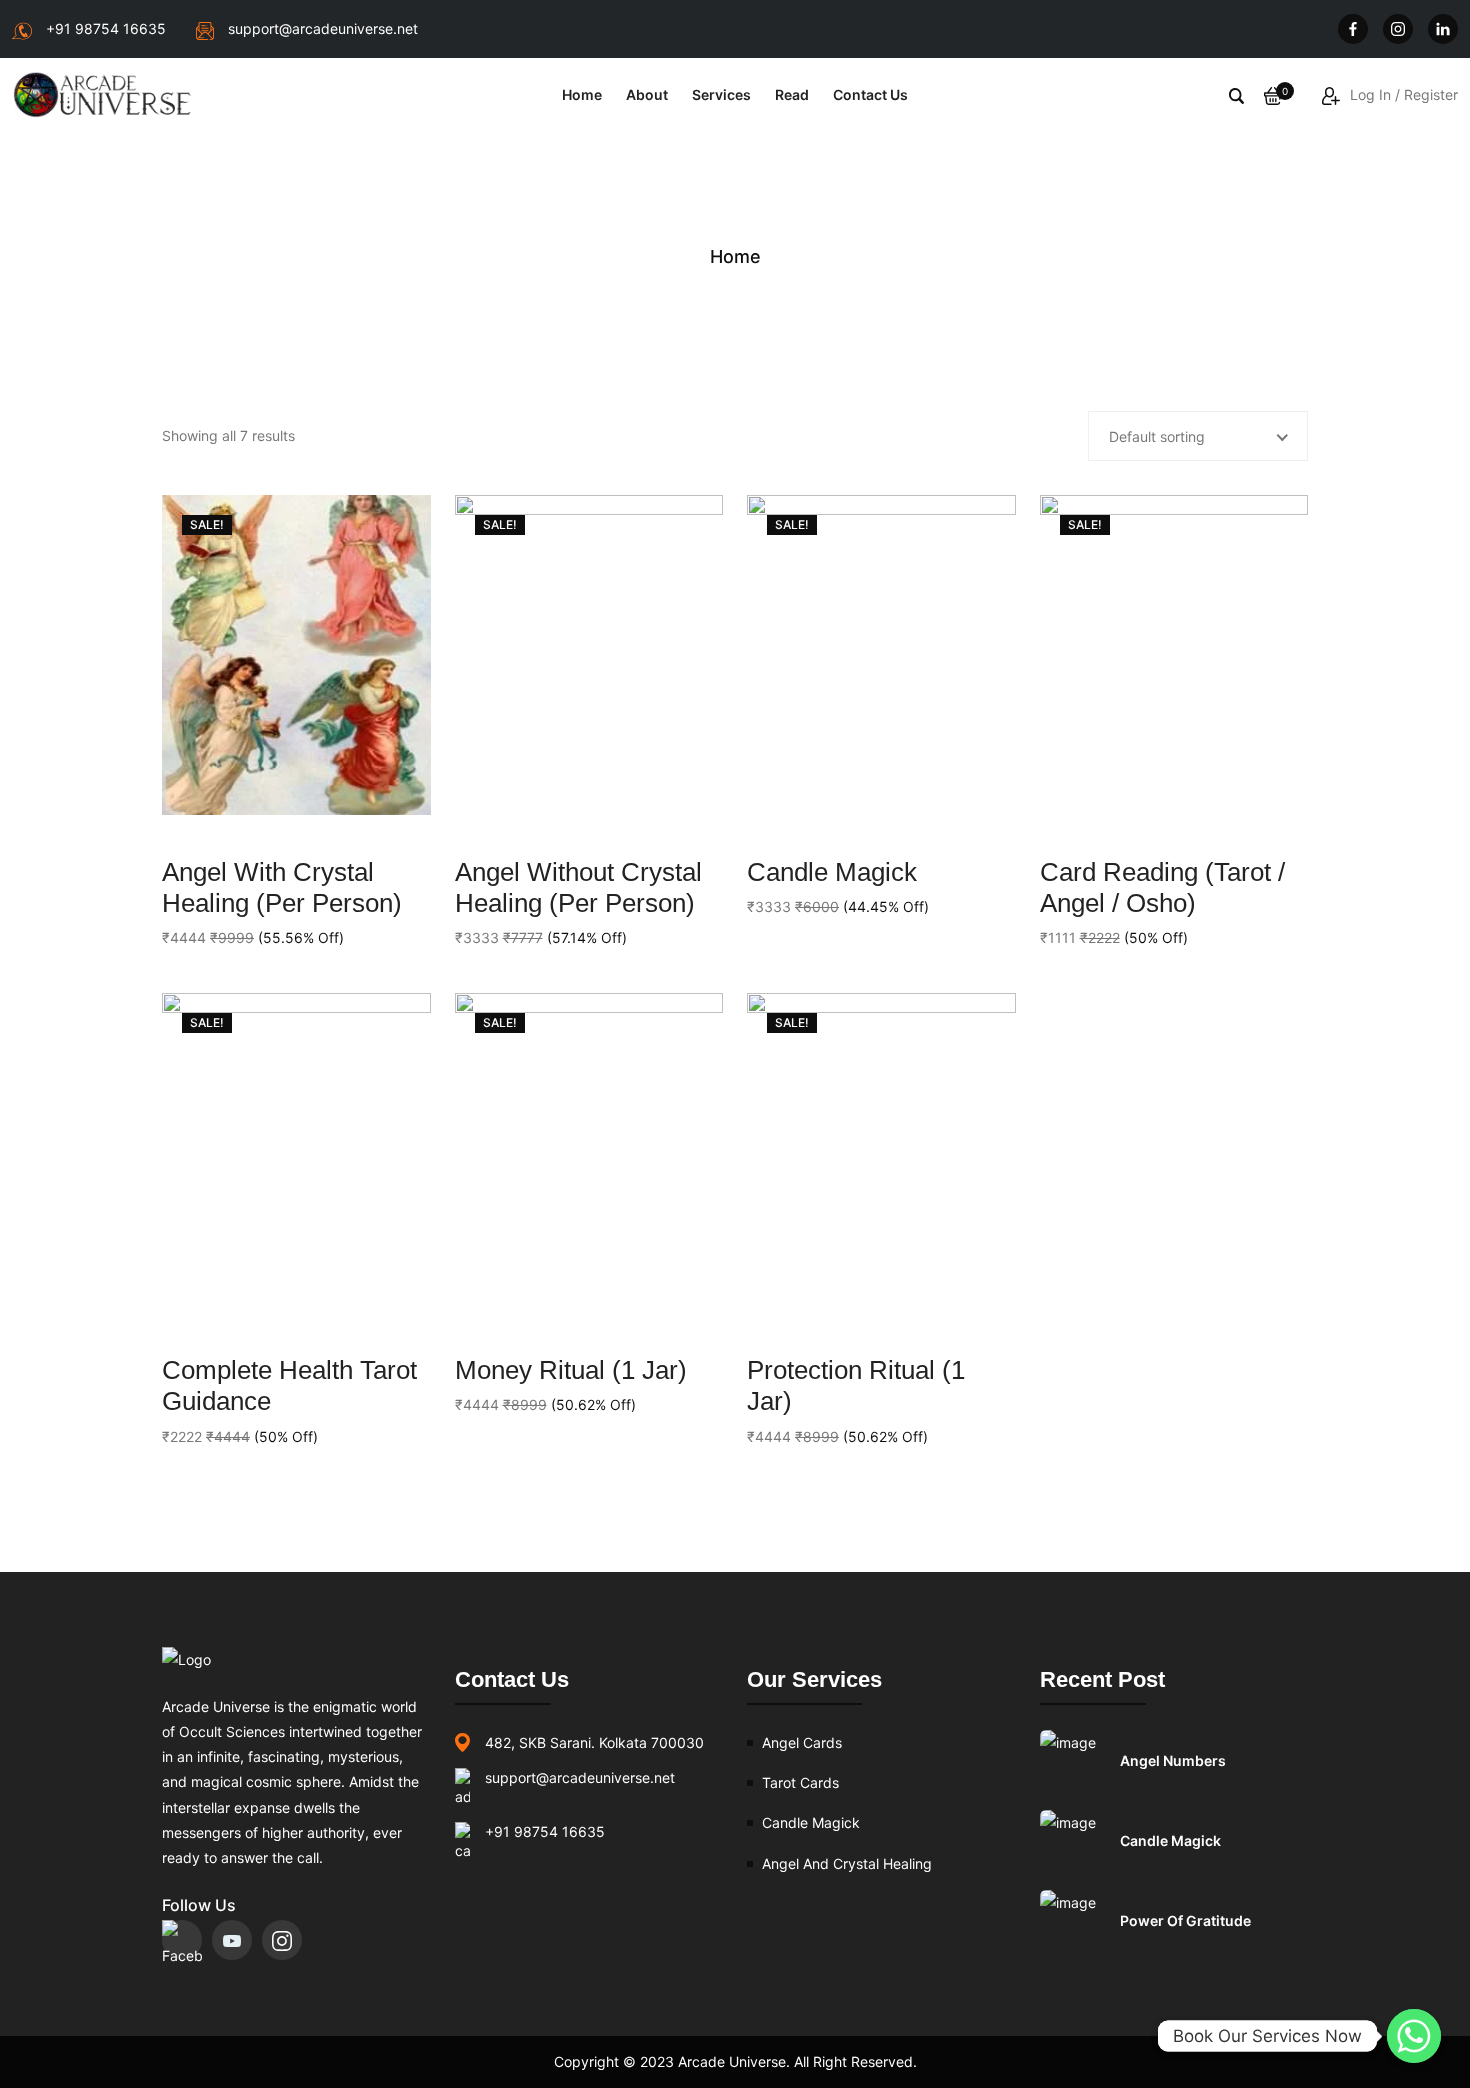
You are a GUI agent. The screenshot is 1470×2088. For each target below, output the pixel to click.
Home (582, 94)
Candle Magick (832, 872)
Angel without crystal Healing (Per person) (578, 887)
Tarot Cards (800, 1782)
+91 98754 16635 (106, 28)
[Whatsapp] (1414, 2036)
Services (721, 94)
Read (792, 94)
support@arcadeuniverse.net (323, 28)
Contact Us (870, 94)
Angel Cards (802, 1742)
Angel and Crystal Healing (847, 1863)
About (647, 94)
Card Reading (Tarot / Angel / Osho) (1162, 887)
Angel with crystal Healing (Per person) (282, 887)
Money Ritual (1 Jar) (571, 1370)
